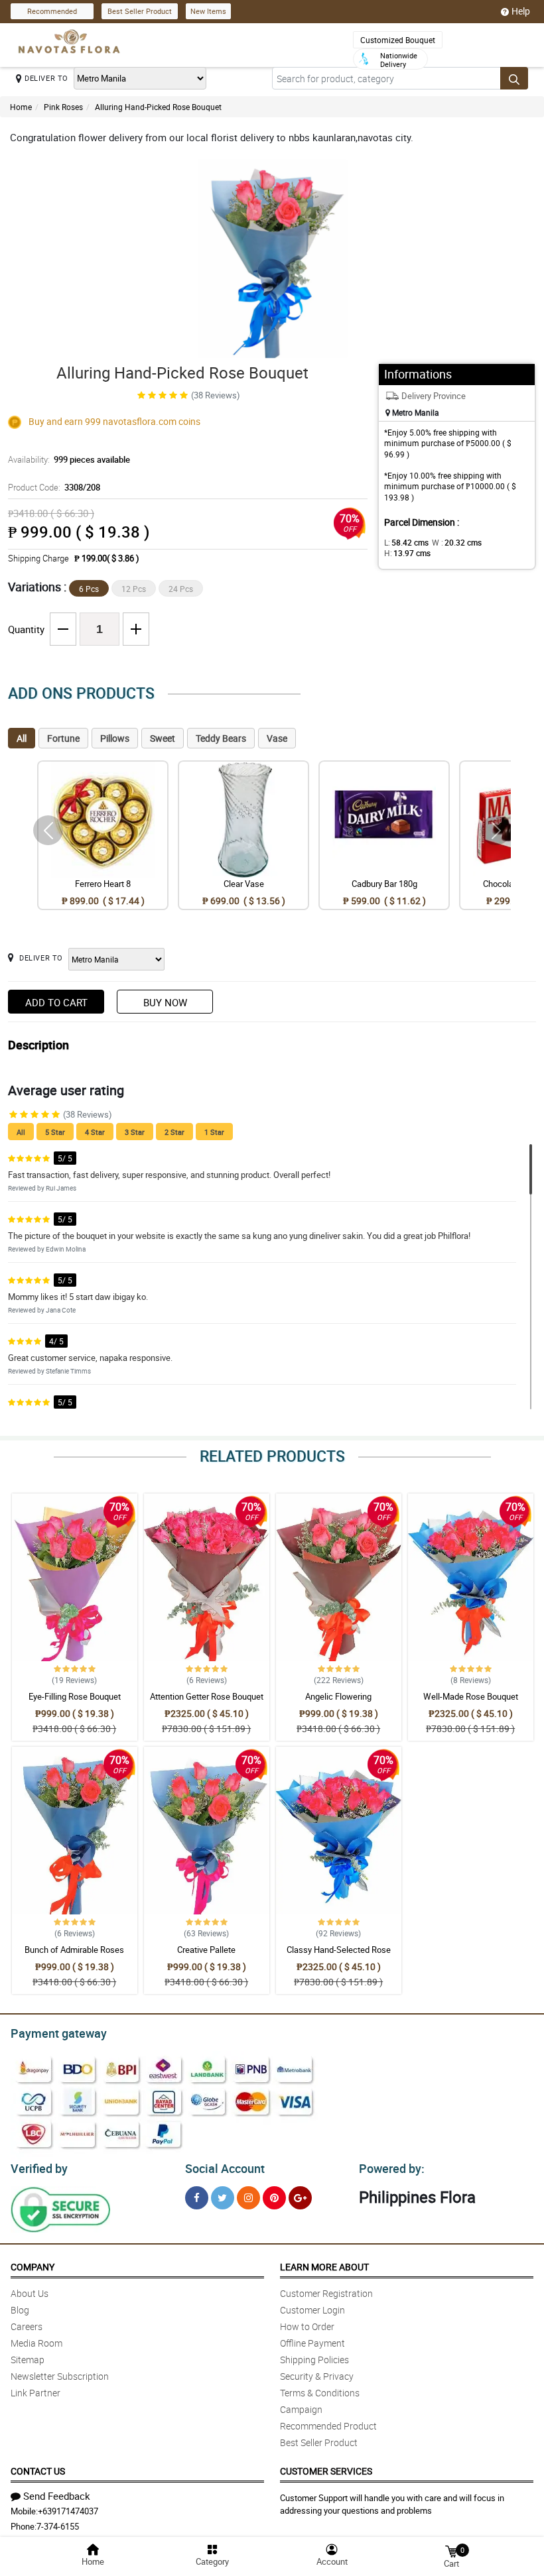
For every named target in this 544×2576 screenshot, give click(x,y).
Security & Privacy (317, 2376)
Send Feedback (57, 2496)
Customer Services (326, 2471)
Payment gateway (59, 2033)
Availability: (69, 459)
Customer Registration (326, 2293)
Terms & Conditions (320, 2393)
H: (407, 553)
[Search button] (514, 78)
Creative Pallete (206, 1950)
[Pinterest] (274, 2198)
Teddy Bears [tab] (221, 738)
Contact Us (38, 2471)
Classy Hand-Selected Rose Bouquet (339, 1956)
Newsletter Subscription (60, 2376)
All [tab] (22, 738)
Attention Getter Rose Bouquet (207, 1696)
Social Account (225, 2168)
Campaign (301, 2409)
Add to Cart (56, 1002)
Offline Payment (312, 2343)
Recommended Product (328, 2426)
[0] (451, 2550)
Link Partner (35, 2393)
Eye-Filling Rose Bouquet (75, 1696)
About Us (30, 2293)
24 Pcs (181, 589)
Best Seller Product (140, 11)
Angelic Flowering (338, 1696)
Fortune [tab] (63, 738)
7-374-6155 (58, 2526)
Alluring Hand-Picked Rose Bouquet (158, 107)
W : (457, 542)
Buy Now (165, 1002)
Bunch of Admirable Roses (74, 1950)
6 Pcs (89, 589)
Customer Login (312, 2310)
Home (21, 107)
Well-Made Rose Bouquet (471, 1696)
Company (33, 2267)
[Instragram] (248, 2198)
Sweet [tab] (163, 738)
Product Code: (54, 487)
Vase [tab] (277, 738)
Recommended (52, 11)
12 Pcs (134, 589)
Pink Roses (63, 107)
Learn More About (324, 2267)
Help (521, 11)
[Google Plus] (300, 2198)
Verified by (39, 2168)
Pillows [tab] (115, 738)
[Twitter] (223, 2198)
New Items (208, 11)
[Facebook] (197, 2198)
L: (406, 542)
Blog (20, 2310)
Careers (27, 2326)
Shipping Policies (314, 2360)
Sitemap (28, 2360)
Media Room (36, 2343)
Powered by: (392, 2168)
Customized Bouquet (398, 40)
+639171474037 (68, 2511)
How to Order (307, 2326)
